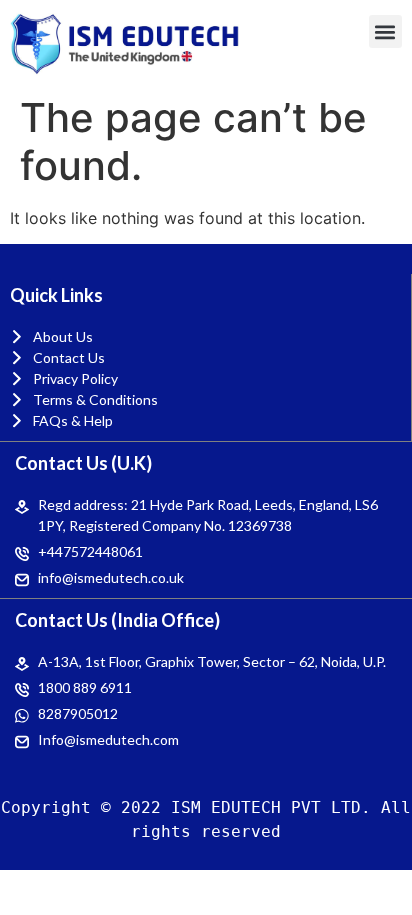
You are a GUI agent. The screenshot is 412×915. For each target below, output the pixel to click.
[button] (385, 31)
